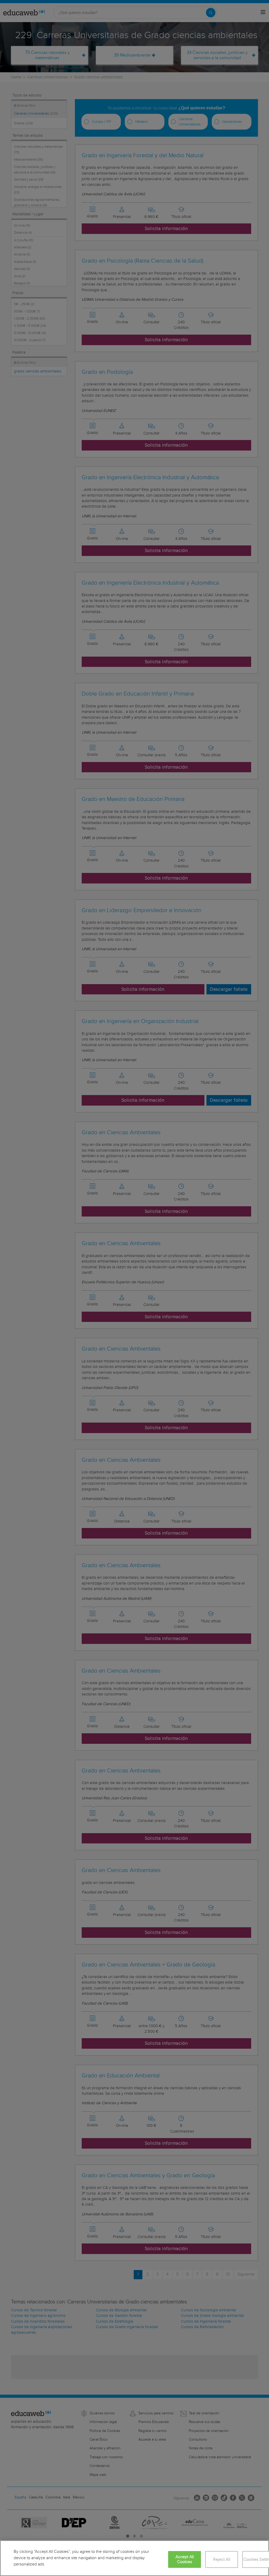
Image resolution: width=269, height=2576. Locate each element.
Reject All (222, 2560)
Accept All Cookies (185, 2559)
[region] (134, 2558)
